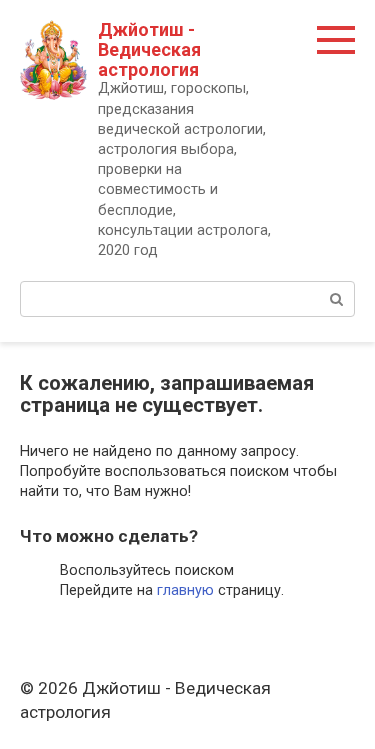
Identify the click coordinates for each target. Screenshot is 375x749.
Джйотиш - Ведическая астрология (149, 49)
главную (185, 590)
